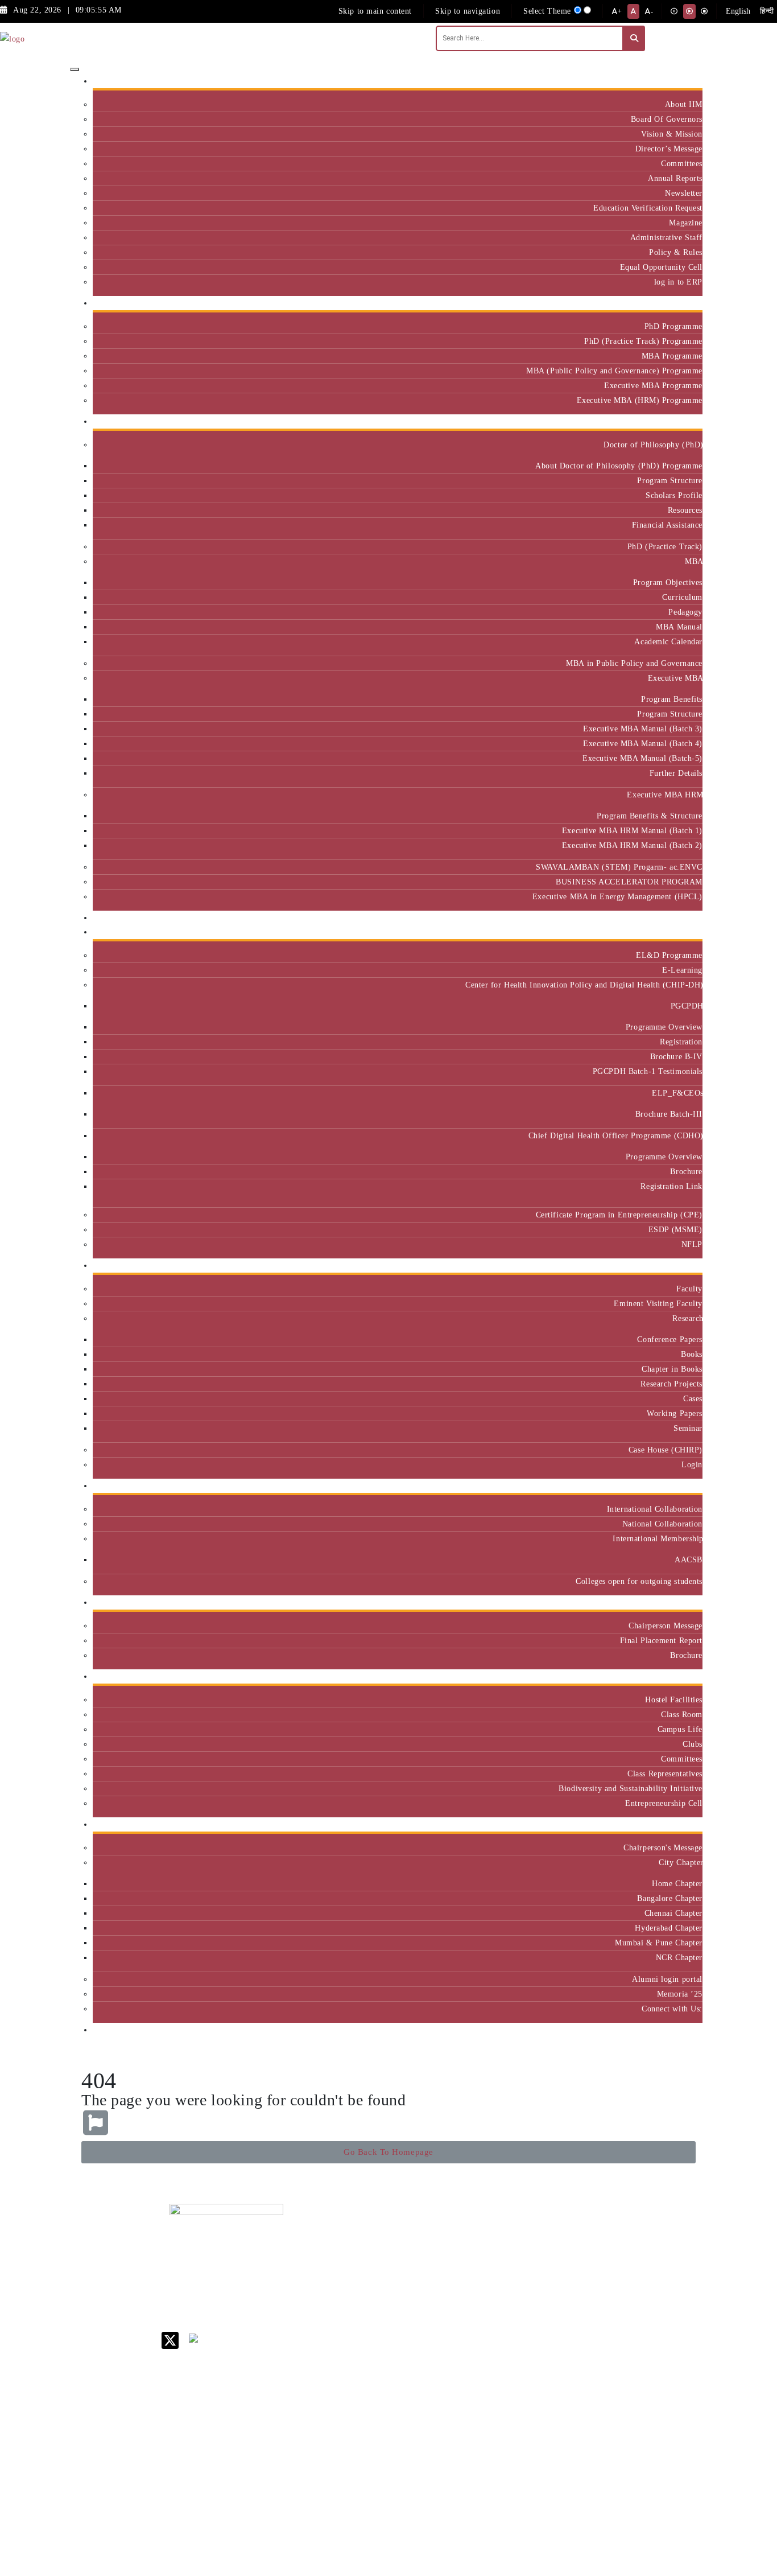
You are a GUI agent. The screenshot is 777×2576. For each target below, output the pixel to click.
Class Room (682, 1714)
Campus (684, 1676)
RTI (485, 2433)
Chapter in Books (672, 1369)
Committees (682, 163)
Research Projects (671, 1384)
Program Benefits (672, 699)
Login (692, 1464)
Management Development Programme (658, 2296)
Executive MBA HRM (665, 795)
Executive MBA (675, 678)
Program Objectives (668, 582)
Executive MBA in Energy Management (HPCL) (617, 896)
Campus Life (680, 1729)
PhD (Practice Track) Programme (643, 341)
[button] (388, 2152)
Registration (681, 1042)
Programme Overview (664, 1027)
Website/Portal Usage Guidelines (579, 2513)
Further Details (676, 773)
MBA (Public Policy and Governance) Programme (614, 371)
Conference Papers (670, 1339)
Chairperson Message (666, 1626)
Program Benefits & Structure (650, 816)
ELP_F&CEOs (677, 1093)
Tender (490, 2448)
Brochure (686, 1171)
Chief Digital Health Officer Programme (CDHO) (615, 1135)
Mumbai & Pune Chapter (659, 1943)
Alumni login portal (667, 1979)
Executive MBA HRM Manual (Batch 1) (632, 830)
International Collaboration (655, 1509)
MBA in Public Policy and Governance (634, 663)
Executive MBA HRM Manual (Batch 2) (632, 845)
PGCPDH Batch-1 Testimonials (648, 1071)
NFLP (692, 1244)
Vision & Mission (672, 134)
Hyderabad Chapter (669, 1928)
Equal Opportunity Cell (661, 267)
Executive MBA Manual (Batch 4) (643, 743)
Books (692, 1354)
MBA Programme (672, 356)
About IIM (684, 104)
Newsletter (684, 193)
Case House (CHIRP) (666, 1450)
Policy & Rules (676, 252)
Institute (683, 81)
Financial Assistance (667, 525)
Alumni (685, 1824)
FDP (643, 2320)
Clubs (693, 1744)
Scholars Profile (674, 495)
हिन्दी (767, 11)
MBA (694, 561)
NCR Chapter (679, 1957)
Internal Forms (505, 2263)
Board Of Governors (667, 119)
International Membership (658, 1538)
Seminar (688, 1428)
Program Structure (670, 480)
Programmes (676, 421)
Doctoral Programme (576, 2292)
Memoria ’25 (680, 1994)
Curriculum (682, 597)
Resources (685, 510)
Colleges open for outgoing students (639, 1581)
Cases (693, 1398)
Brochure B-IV (676, 1056)
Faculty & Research (664, 1266)
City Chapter (681, 1862)
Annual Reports (675, 178)
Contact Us (498, 2248)
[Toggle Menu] (75, 69)
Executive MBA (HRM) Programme (640, 400)
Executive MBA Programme (653, 385)
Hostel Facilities (674, 1699)
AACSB (689, 1559)
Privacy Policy (504, 2418)
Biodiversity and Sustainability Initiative (631, 1788)
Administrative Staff (666, 237)
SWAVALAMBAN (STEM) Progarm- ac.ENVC (619, 867)
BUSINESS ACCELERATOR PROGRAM (629, 882)
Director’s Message (669, 149)
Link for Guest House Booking (505, 2384)
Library (492, 2302)
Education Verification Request (648, 208)
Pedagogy (685, 612)
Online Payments (508, 2403)
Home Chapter (677, 1883)
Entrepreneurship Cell (664, 1803)
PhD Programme (673, 326)
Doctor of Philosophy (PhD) (653, 445)
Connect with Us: (672, 2009)
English (738, 11)
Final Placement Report (661, 1640)
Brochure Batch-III (669, 1114)
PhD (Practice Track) (665, 546)
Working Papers (675, 1413)
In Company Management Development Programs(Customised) (668, 2259)
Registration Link (671, 1186)
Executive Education (662, 932)
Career (490, 2234)
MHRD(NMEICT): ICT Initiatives (511, 2345)
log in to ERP (678, 282)
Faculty (689, 1289)
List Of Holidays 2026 (508, 2321)
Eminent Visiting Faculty (658, 1303)
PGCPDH (687, 1006)
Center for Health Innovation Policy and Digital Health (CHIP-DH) (584, 985)
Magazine (686, 223)
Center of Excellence (660, 918)
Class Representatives (665, 1773)
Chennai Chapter (673, 1913)
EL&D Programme (669, 955)
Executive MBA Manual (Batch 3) (643, 729)
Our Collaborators (666, 1486)
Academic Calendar (668, 641)
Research (687, 1318)
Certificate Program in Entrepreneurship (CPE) (619, 1215)
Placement (680, 1602)
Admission (679, 303)
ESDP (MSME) (675, 1229)
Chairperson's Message (663, 1847)
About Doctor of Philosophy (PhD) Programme (619, 466)
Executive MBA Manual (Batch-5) (642, 758)
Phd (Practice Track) (580, 2268)
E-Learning (682, 970)
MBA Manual (679, 627)
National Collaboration (662, 1524)
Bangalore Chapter (670, 1898)
